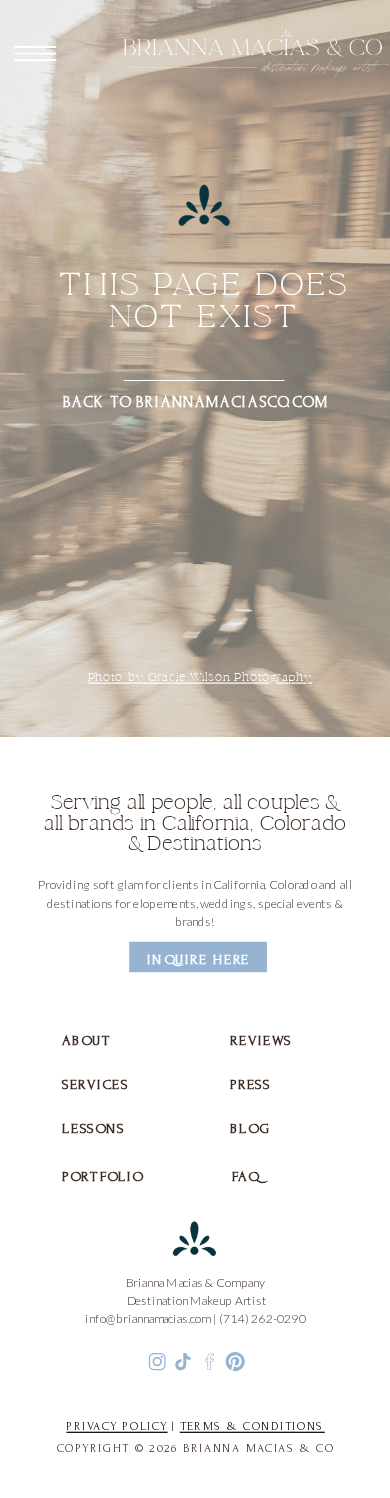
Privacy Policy (116, 1426)
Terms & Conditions (252, 1426)
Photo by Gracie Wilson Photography (200, 677)
